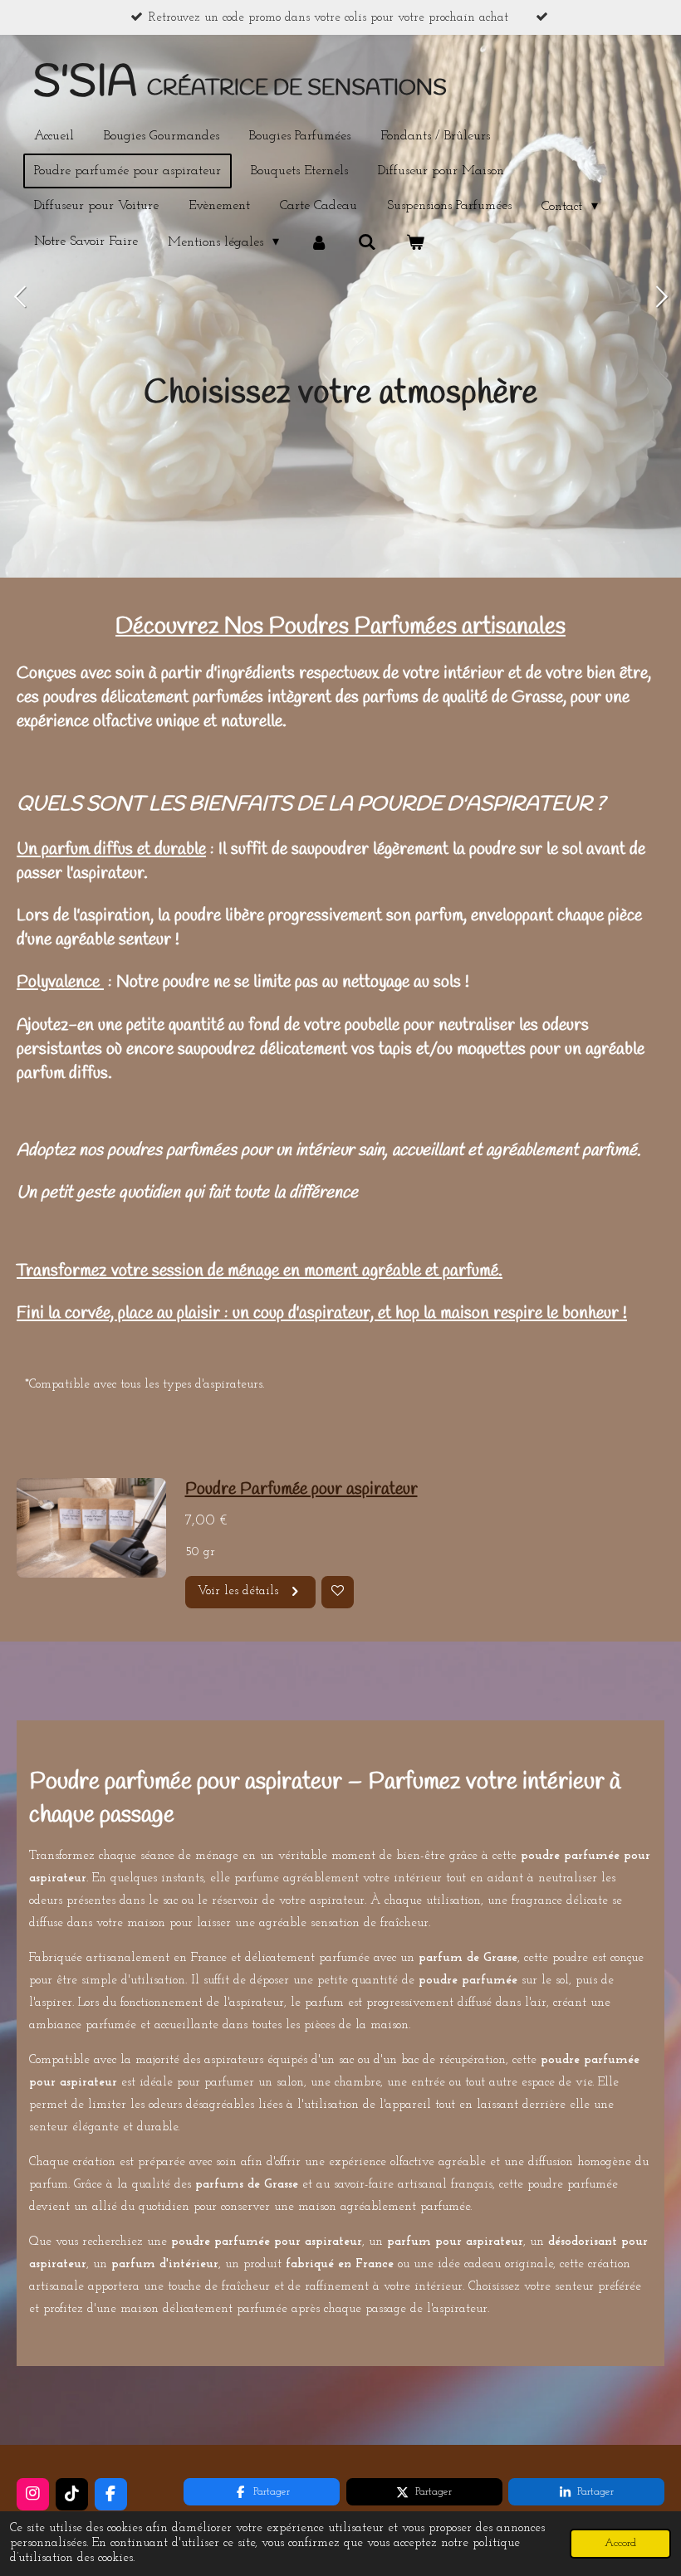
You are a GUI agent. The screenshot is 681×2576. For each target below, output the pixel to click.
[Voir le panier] (415, 242)
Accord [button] (620, 2543)
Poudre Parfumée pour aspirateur (301, 1489)
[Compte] (318, 242)
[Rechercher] (367, 242)
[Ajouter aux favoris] (338, 1592)
